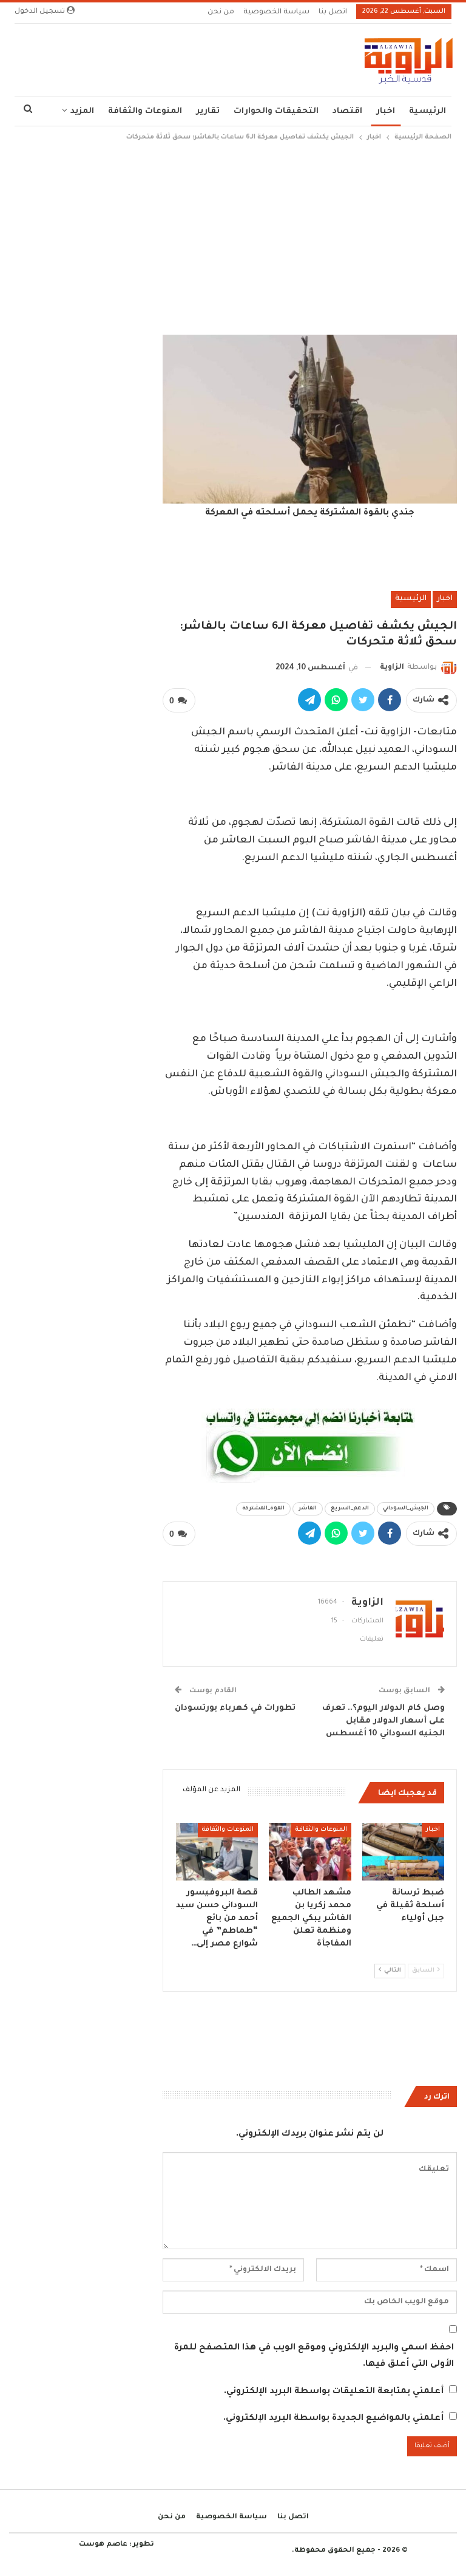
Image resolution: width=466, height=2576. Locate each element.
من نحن (221, 12)
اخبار (386, 111)
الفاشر (308, 1509)
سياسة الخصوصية (276, 12)
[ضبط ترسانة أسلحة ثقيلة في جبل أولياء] (404, 1852)
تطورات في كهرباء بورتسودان (235, 1708)
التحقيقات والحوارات (276, 111)
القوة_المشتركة (263, 1509)
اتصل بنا (333, 12)
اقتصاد (347, 111)
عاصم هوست (103, 2545)
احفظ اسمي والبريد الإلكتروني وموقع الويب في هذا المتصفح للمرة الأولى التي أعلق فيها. (314, 2356)
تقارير (208, 111)
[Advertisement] (233, 235)
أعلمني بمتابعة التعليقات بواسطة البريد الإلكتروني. (334, 2392)
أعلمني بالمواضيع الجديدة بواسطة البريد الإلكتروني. (333, 2419)
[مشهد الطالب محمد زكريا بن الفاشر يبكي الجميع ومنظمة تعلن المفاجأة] (310, 1852)
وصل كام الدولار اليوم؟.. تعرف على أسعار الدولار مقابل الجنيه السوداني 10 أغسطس (383, 1721)
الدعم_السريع (350, 1509)
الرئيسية (427, 111)
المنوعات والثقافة (145, 111)
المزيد (82, 111)
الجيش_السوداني (406, 1509)
